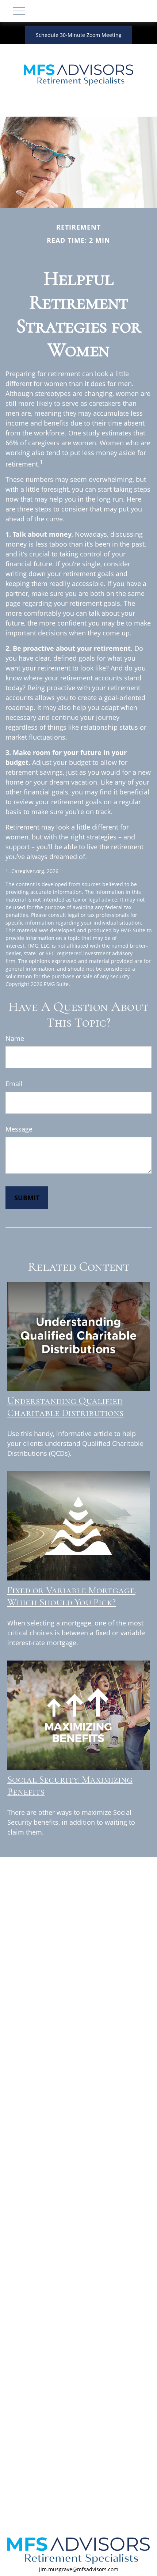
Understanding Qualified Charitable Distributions (65, 1407)
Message (19, 1129)
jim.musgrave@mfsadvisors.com (79, 2569)
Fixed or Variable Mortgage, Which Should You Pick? (72, 1596)
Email (14, 1084)
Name (15, 1038)
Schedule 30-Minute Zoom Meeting (79, 35)
